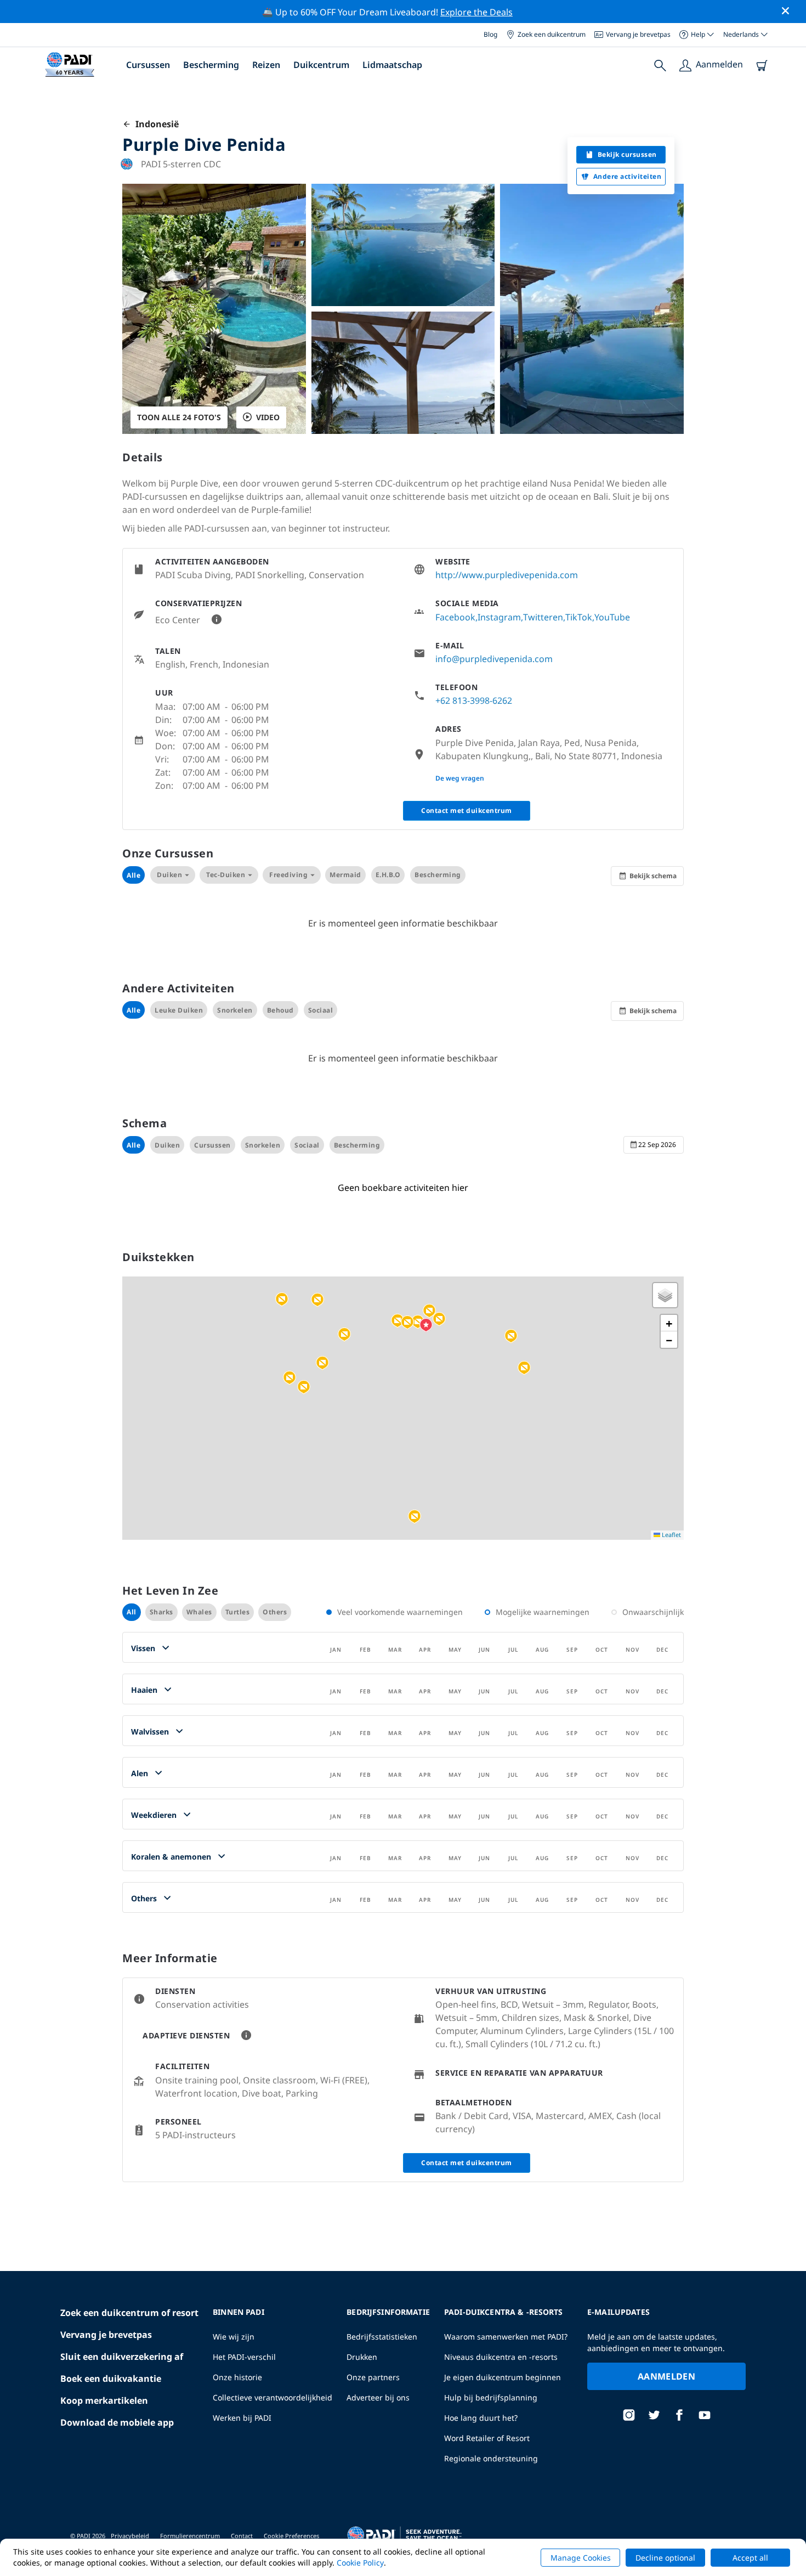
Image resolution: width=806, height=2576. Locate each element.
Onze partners (373, 2377)
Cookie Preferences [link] (291, 2536)
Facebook (455, 617)
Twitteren (543, 617)
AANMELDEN (666, 2376)
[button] (317, 1300)
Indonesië (155, 124)
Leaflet (671, 1535)
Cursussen (148, 65)
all (132, 1612)
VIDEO (268, 417)
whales (199, 1612)
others (275, 1612)
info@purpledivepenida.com (494, 659)
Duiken (169, 875)
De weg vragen (460, 778)
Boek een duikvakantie (111, 2379)
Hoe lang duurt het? (481, 2418)
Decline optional (665, 2558)
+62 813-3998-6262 (474, 701)
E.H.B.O (388, 875)
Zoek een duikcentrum (552, 34)
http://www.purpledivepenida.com (507, 575)
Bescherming (211, 65)
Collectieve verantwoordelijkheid (273, 2397)
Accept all (750, 2558)
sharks (161, 1612)
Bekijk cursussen (627, 154)
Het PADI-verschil (244, 2357)
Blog (490, 34)
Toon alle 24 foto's (179, 417)
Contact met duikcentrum (467, 810)
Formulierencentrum (190, 2536)
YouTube (612, 617)
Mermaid (345, 875)
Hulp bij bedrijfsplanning (491, 2397)
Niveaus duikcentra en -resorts (501, 2357)
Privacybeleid (130, 2536)
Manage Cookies (581, 2558)
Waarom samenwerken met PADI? (506, 2337)
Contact (242, 2536)
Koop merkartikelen (104, 2400)
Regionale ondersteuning (491, 2458)
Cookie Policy (360, 2563)
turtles (238, 1612)
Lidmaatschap (392, 65)
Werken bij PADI (242, 2418)
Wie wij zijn (234, 2337)
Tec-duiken (226, 875)
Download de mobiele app (117, 2422)
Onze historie (237, 2377)
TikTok (579, 617)
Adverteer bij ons (378, 2397)
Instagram (499, 617)
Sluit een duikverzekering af (122, 2357)
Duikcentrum (321, 65)
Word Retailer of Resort (487, 2438)
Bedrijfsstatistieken (382, 2337)
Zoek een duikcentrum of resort (129, 2313)
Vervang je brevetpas (638, 34)
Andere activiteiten (628, 176)
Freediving (288, 875)
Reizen (266, 65)
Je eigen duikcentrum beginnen (503, 2377)
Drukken (362, 2357)
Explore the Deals (476, 12)
